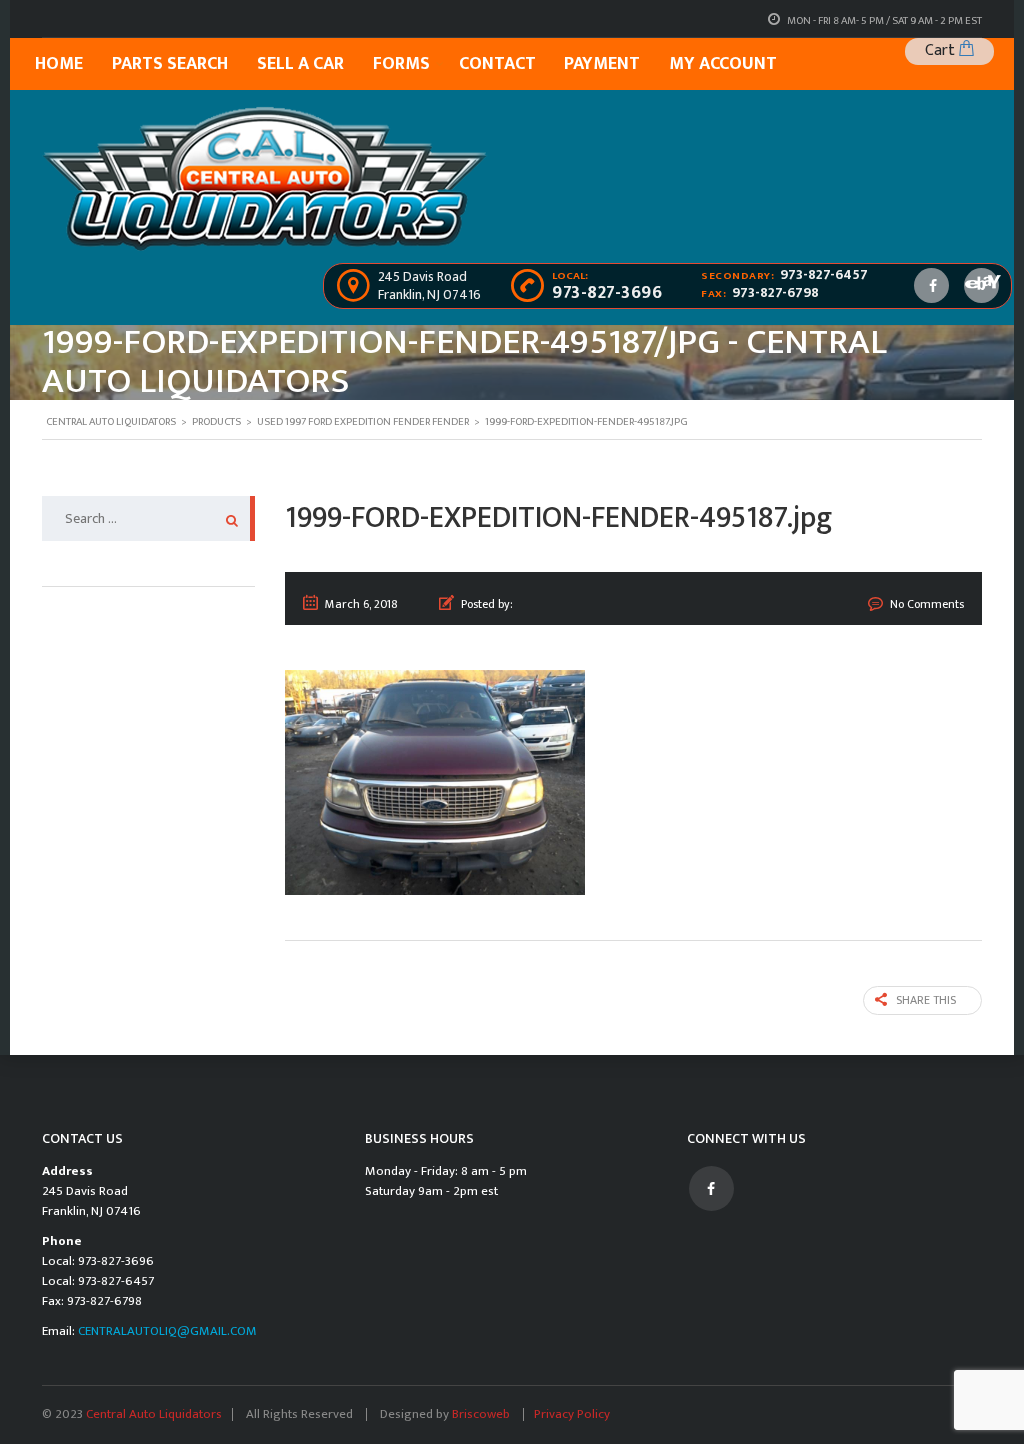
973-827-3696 (607, 293)
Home (59, 64)
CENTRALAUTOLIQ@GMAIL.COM (167, 1331)
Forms (401, 64)
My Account (723, 64)
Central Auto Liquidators (154, 1414)
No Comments (927, 604)
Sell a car (300, 64)
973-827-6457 (824, 274)
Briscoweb (482, 1414)
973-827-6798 (775, 292)
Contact (497, 64)
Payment (602, 64)
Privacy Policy (572, 1414)
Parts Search (170, 64)
